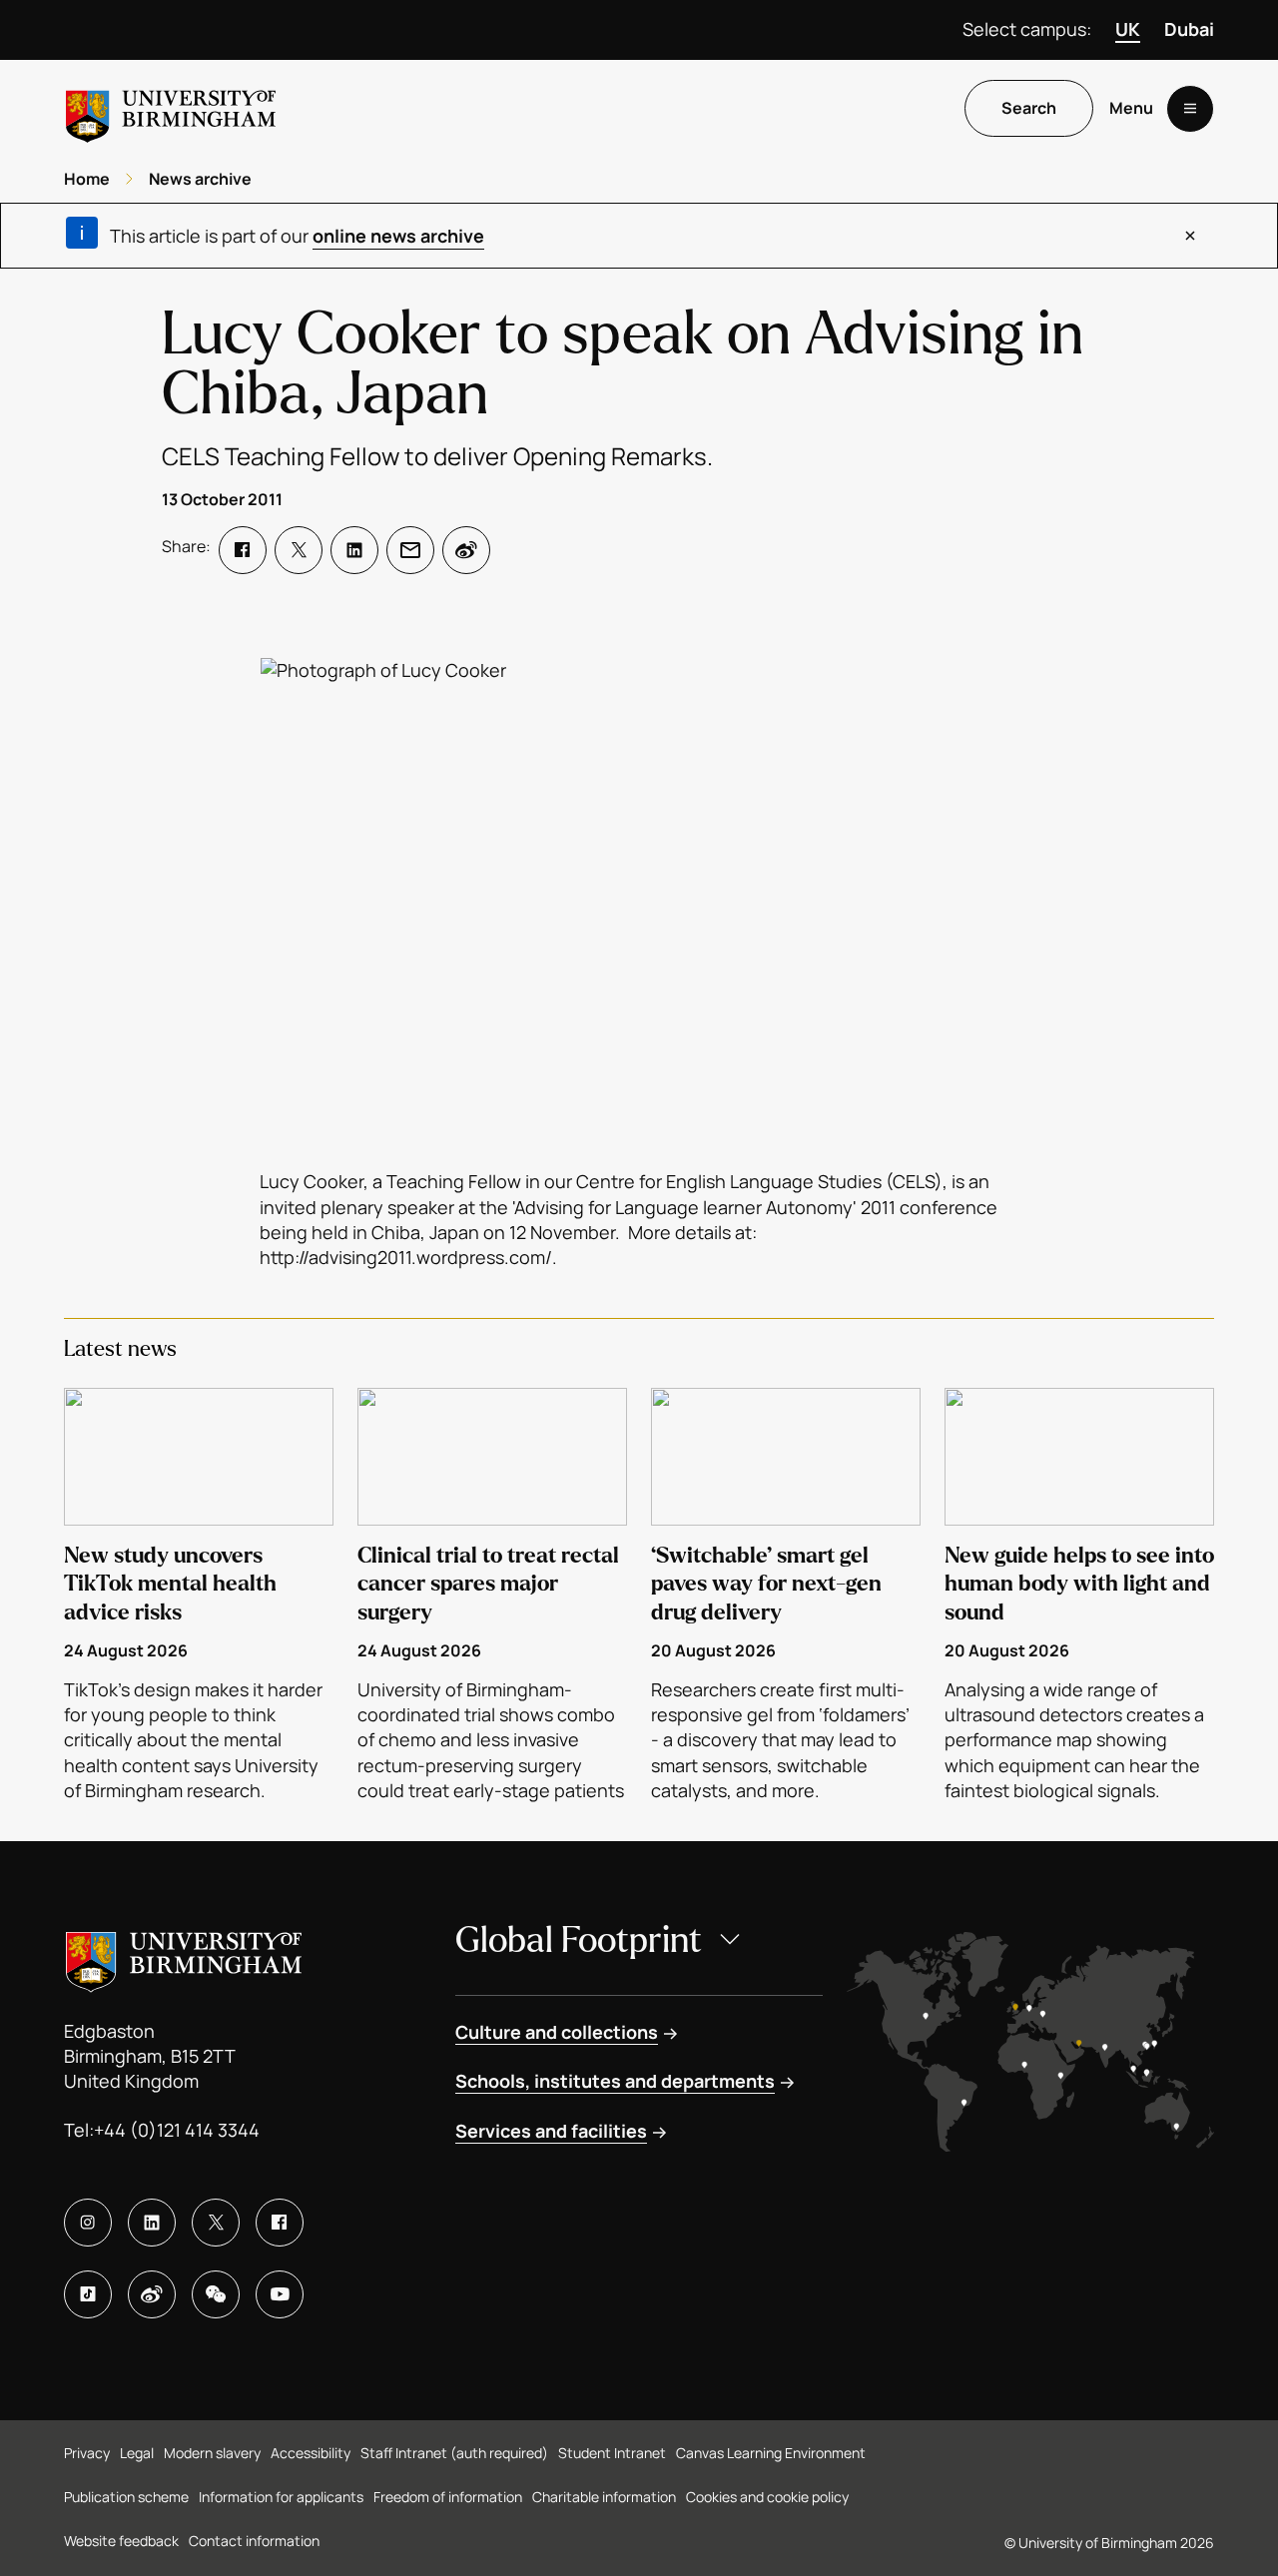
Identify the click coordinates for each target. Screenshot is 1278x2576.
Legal (137, 2453)
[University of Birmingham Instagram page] (88, 2223)
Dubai (1189, 29)
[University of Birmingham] (171, 108)
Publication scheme (126, 2497)
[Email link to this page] (410, 550)
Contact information (254, 2541)
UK (1128, 29)
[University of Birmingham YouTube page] (280, 2294)
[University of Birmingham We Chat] (216, 2294)
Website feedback (121, 2541)
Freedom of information (448, 2497)
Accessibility (311, 2453)
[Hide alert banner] (1190, 236)
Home (87, 179)
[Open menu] (1190, 109)
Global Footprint (579, 1940)
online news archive (398, 236)
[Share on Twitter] (299, 550)
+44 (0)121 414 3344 (177, 2130)
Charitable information (604, 2497)
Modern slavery (212, 2453)
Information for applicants (281, 2497)
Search (1029, 109)
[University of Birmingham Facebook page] (280, 2223)
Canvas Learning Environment (771, 2453)
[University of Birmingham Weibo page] (152, 2294)
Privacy (87, 2453)
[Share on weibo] (466, 550)
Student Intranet (612, 2453)
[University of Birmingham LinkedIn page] (152, 2223)
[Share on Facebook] (243, 550)
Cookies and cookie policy (767, 2497)
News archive (200, 179)
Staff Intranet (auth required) (454, 2453)
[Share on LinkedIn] (354, 550)
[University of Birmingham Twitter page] (216, 2223)
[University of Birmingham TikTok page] (88, 2294)
